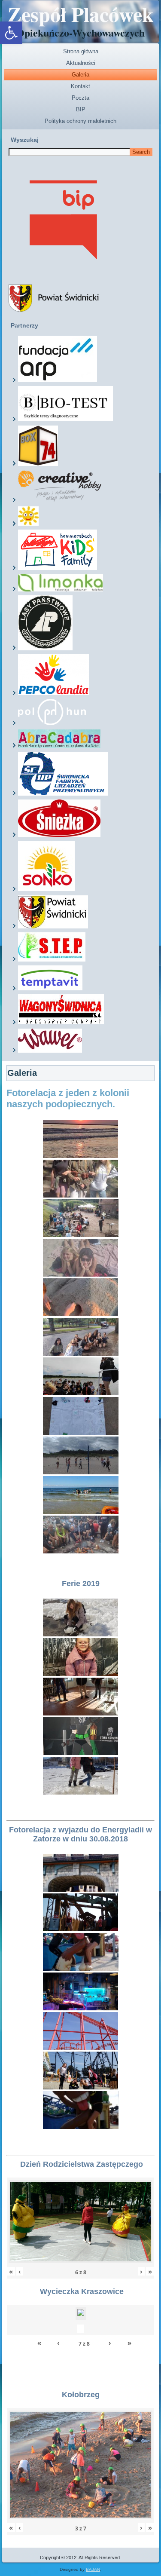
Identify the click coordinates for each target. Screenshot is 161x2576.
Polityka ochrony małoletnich (80, 121)
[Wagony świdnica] (61, 1023)
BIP (81, 109)
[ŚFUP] (63, 794)
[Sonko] (46, 889)
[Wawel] (50, 1051)
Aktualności (81, 63)
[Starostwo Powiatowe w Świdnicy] (53, 927)
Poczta (80, 98)
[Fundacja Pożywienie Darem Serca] (28, 524)
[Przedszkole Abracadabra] (59, 746)
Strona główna (81, 51)
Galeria (80, 75)
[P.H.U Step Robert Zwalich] (52, 960)
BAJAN (93, 2569)
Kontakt (80, 86)
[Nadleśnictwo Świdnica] (45, 649)
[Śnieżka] (59, 835)
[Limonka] (61, 590)
